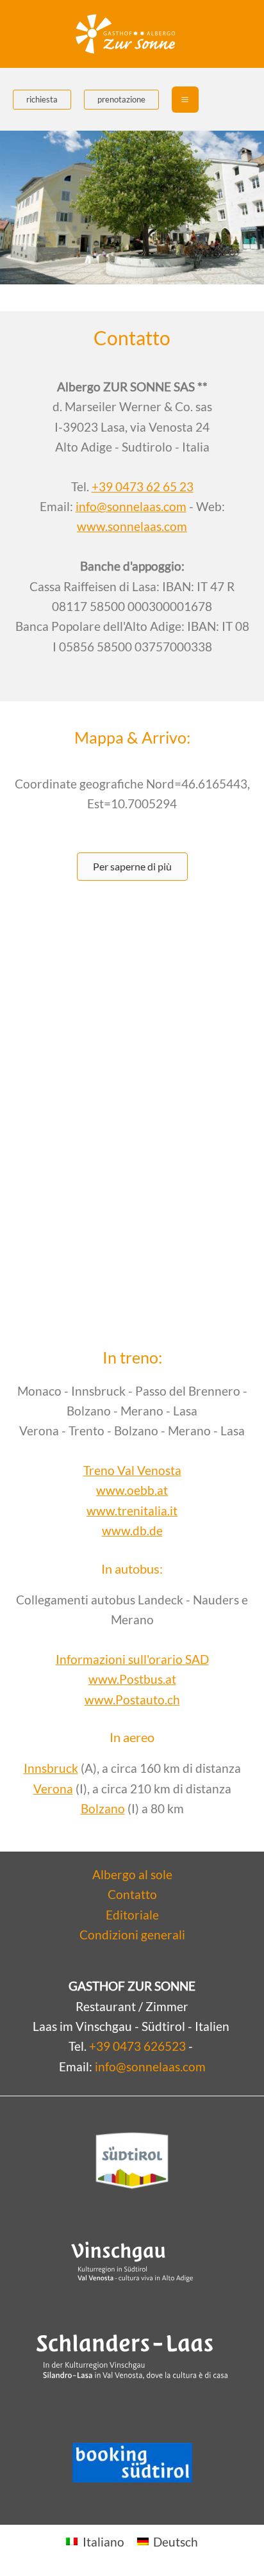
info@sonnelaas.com (131, 506)
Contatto (132, 1894)
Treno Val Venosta (132, 1470)
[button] (42, 100)
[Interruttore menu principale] (185, 100)
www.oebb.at (132, 1490)
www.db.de (132, 1530)
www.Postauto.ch (132, 1700)
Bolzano (103, 1808)
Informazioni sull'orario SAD (132, 1659)
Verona (53, 1789)
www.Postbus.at (132, 1679)
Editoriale (132, 1915)
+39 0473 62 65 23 (143, 486)
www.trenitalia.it (132, 1511)
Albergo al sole (132, 1874)
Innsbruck (51, 1768)
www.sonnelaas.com (132, 526)
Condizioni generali (132, 1935)
